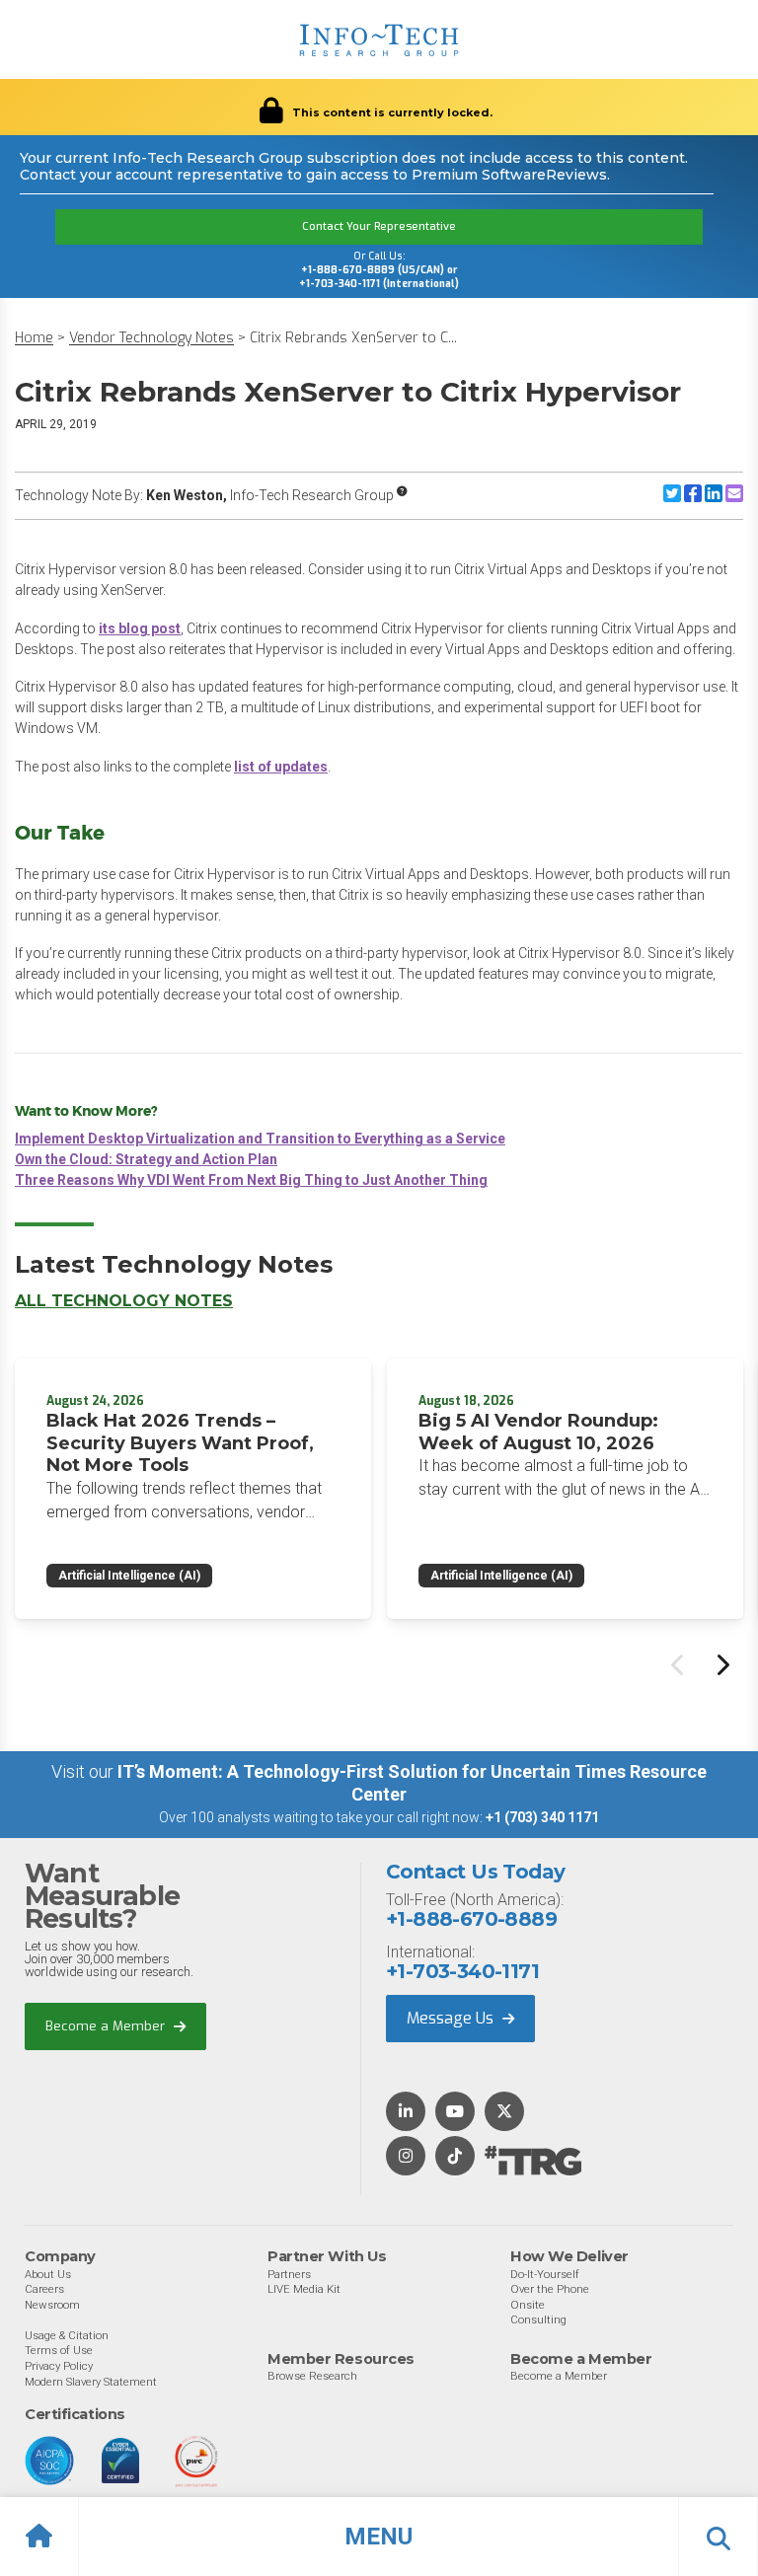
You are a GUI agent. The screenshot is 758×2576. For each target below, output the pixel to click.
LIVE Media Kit (304, 2289)
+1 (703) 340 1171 (542, 1817)
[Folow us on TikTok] (455, 2157)
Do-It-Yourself (545, 2274)
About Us (48, 2274)
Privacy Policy (59, 2366)
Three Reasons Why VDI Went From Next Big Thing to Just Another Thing (251, 1180)
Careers (44, 2289)
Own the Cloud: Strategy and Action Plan (146, 1159)
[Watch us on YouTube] (455, 2113)
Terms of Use (59, 2350)
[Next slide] (721, 1664)
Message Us (452, 2018)
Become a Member (107, 2026)
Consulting (538, 2319)
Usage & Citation (67, 2335)
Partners (289, 2274)
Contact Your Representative (379, 226)
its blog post (140, 628)
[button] (379, 2537)
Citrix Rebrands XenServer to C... (353, 338)
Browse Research (312, 2376)
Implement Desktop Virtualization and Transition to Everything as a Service (260, 1139)
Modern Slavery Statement (91, 2382)
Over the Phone (550, 2289)
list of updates (281, 767)
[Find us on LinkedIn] (406, 2113)
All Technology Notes (124, 1301)
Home (34, 338)
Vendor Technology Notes (152, 338)
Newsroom (52, 2305)
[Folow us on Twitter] (504, 2113)
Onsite (528, 2305)
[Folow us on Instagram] (406, 2157)
